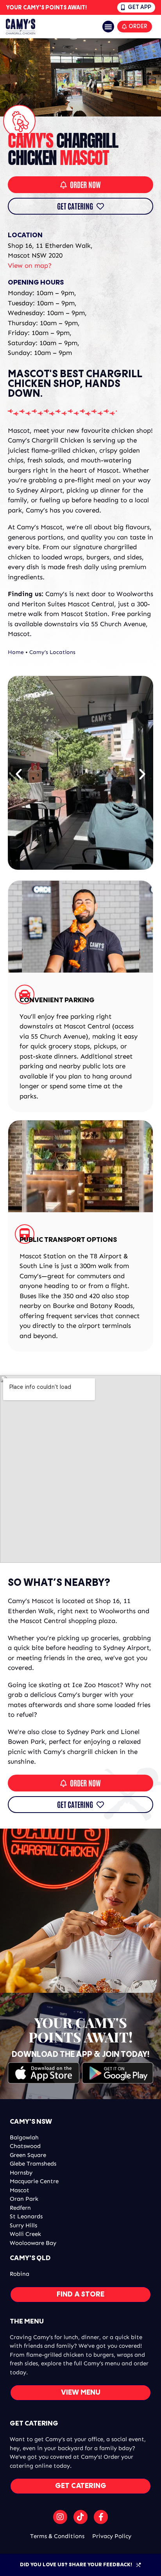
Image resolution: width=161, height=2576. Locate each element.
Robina (20, 2274)
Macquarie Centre (34, 2181)
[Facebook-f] (101, 2517)
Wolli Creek (25, 2234)
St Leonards (26, 2216)
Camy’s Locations (52, 652)
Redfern (20, 2208)
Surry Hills (23, 2225)
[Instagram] (60, 2517)
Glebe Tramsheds (33, 2164)
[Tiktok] (80, 2517)
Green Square (28, 2155)
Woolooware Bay (33, 2243)
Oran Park (24, 2199)
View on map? (30, 265)
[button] (108, 27)
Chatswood (25, 2146)
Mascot (20, 2190)
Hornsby (21, 2173)
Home (16, 652)
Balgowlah (24, 2137)
